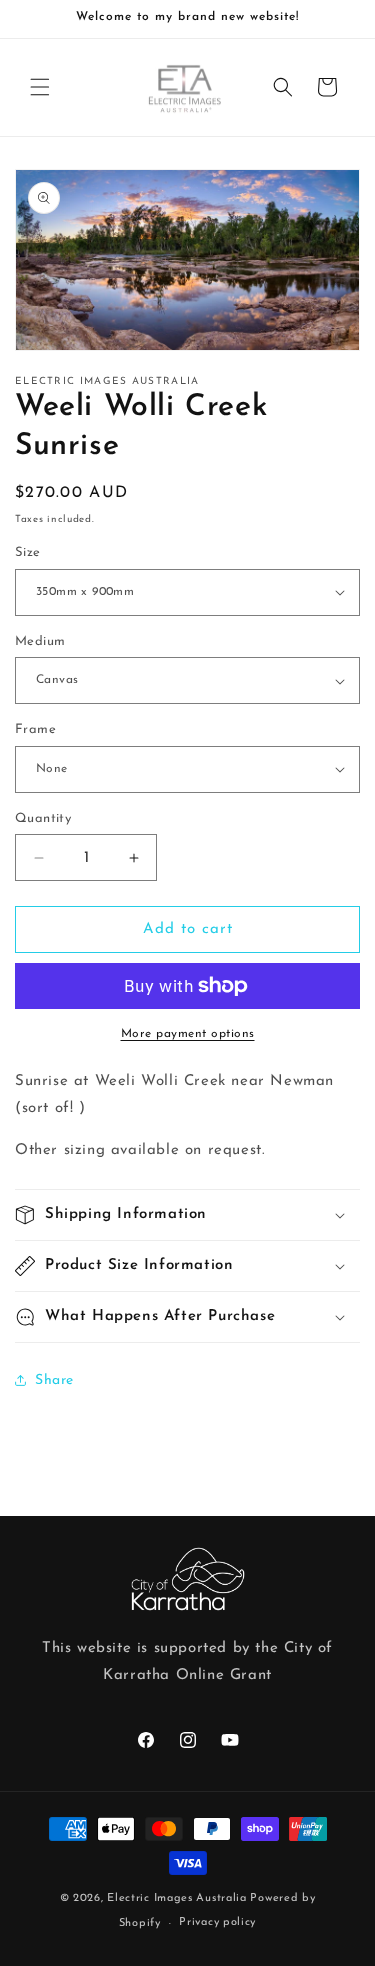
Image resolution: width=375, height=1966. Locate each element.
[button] (40, 87)
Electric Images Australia (177, 1898)
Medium (40, 641)
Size (28, 552)
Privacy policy (217, 1922)
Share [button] (54, 1380)
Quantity (43, 818)
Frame (35, 729)
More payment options (188, 1034)
